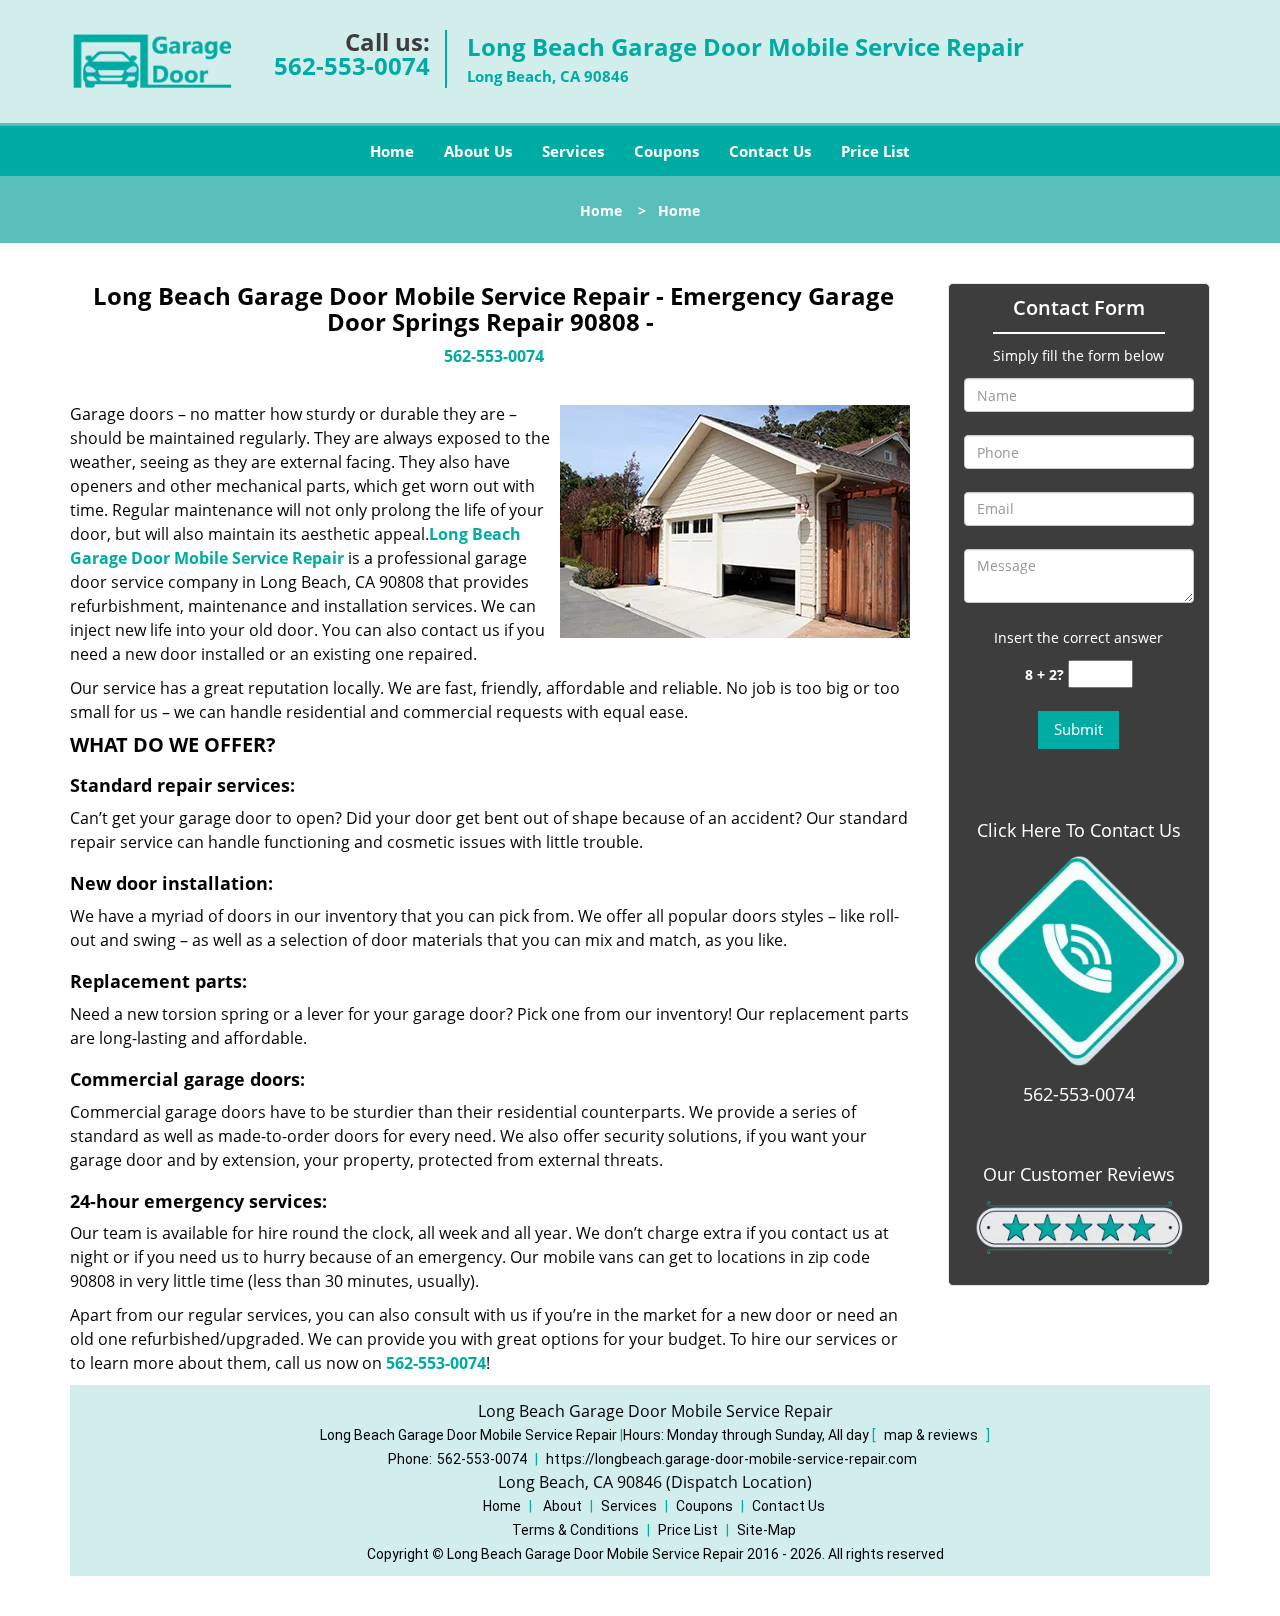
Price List (875, 151)
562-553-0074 (352, 65)
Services (573, 151)
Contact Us (770, 151)
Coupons (666, 151)
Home (392, 151)
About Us (478, 151)
